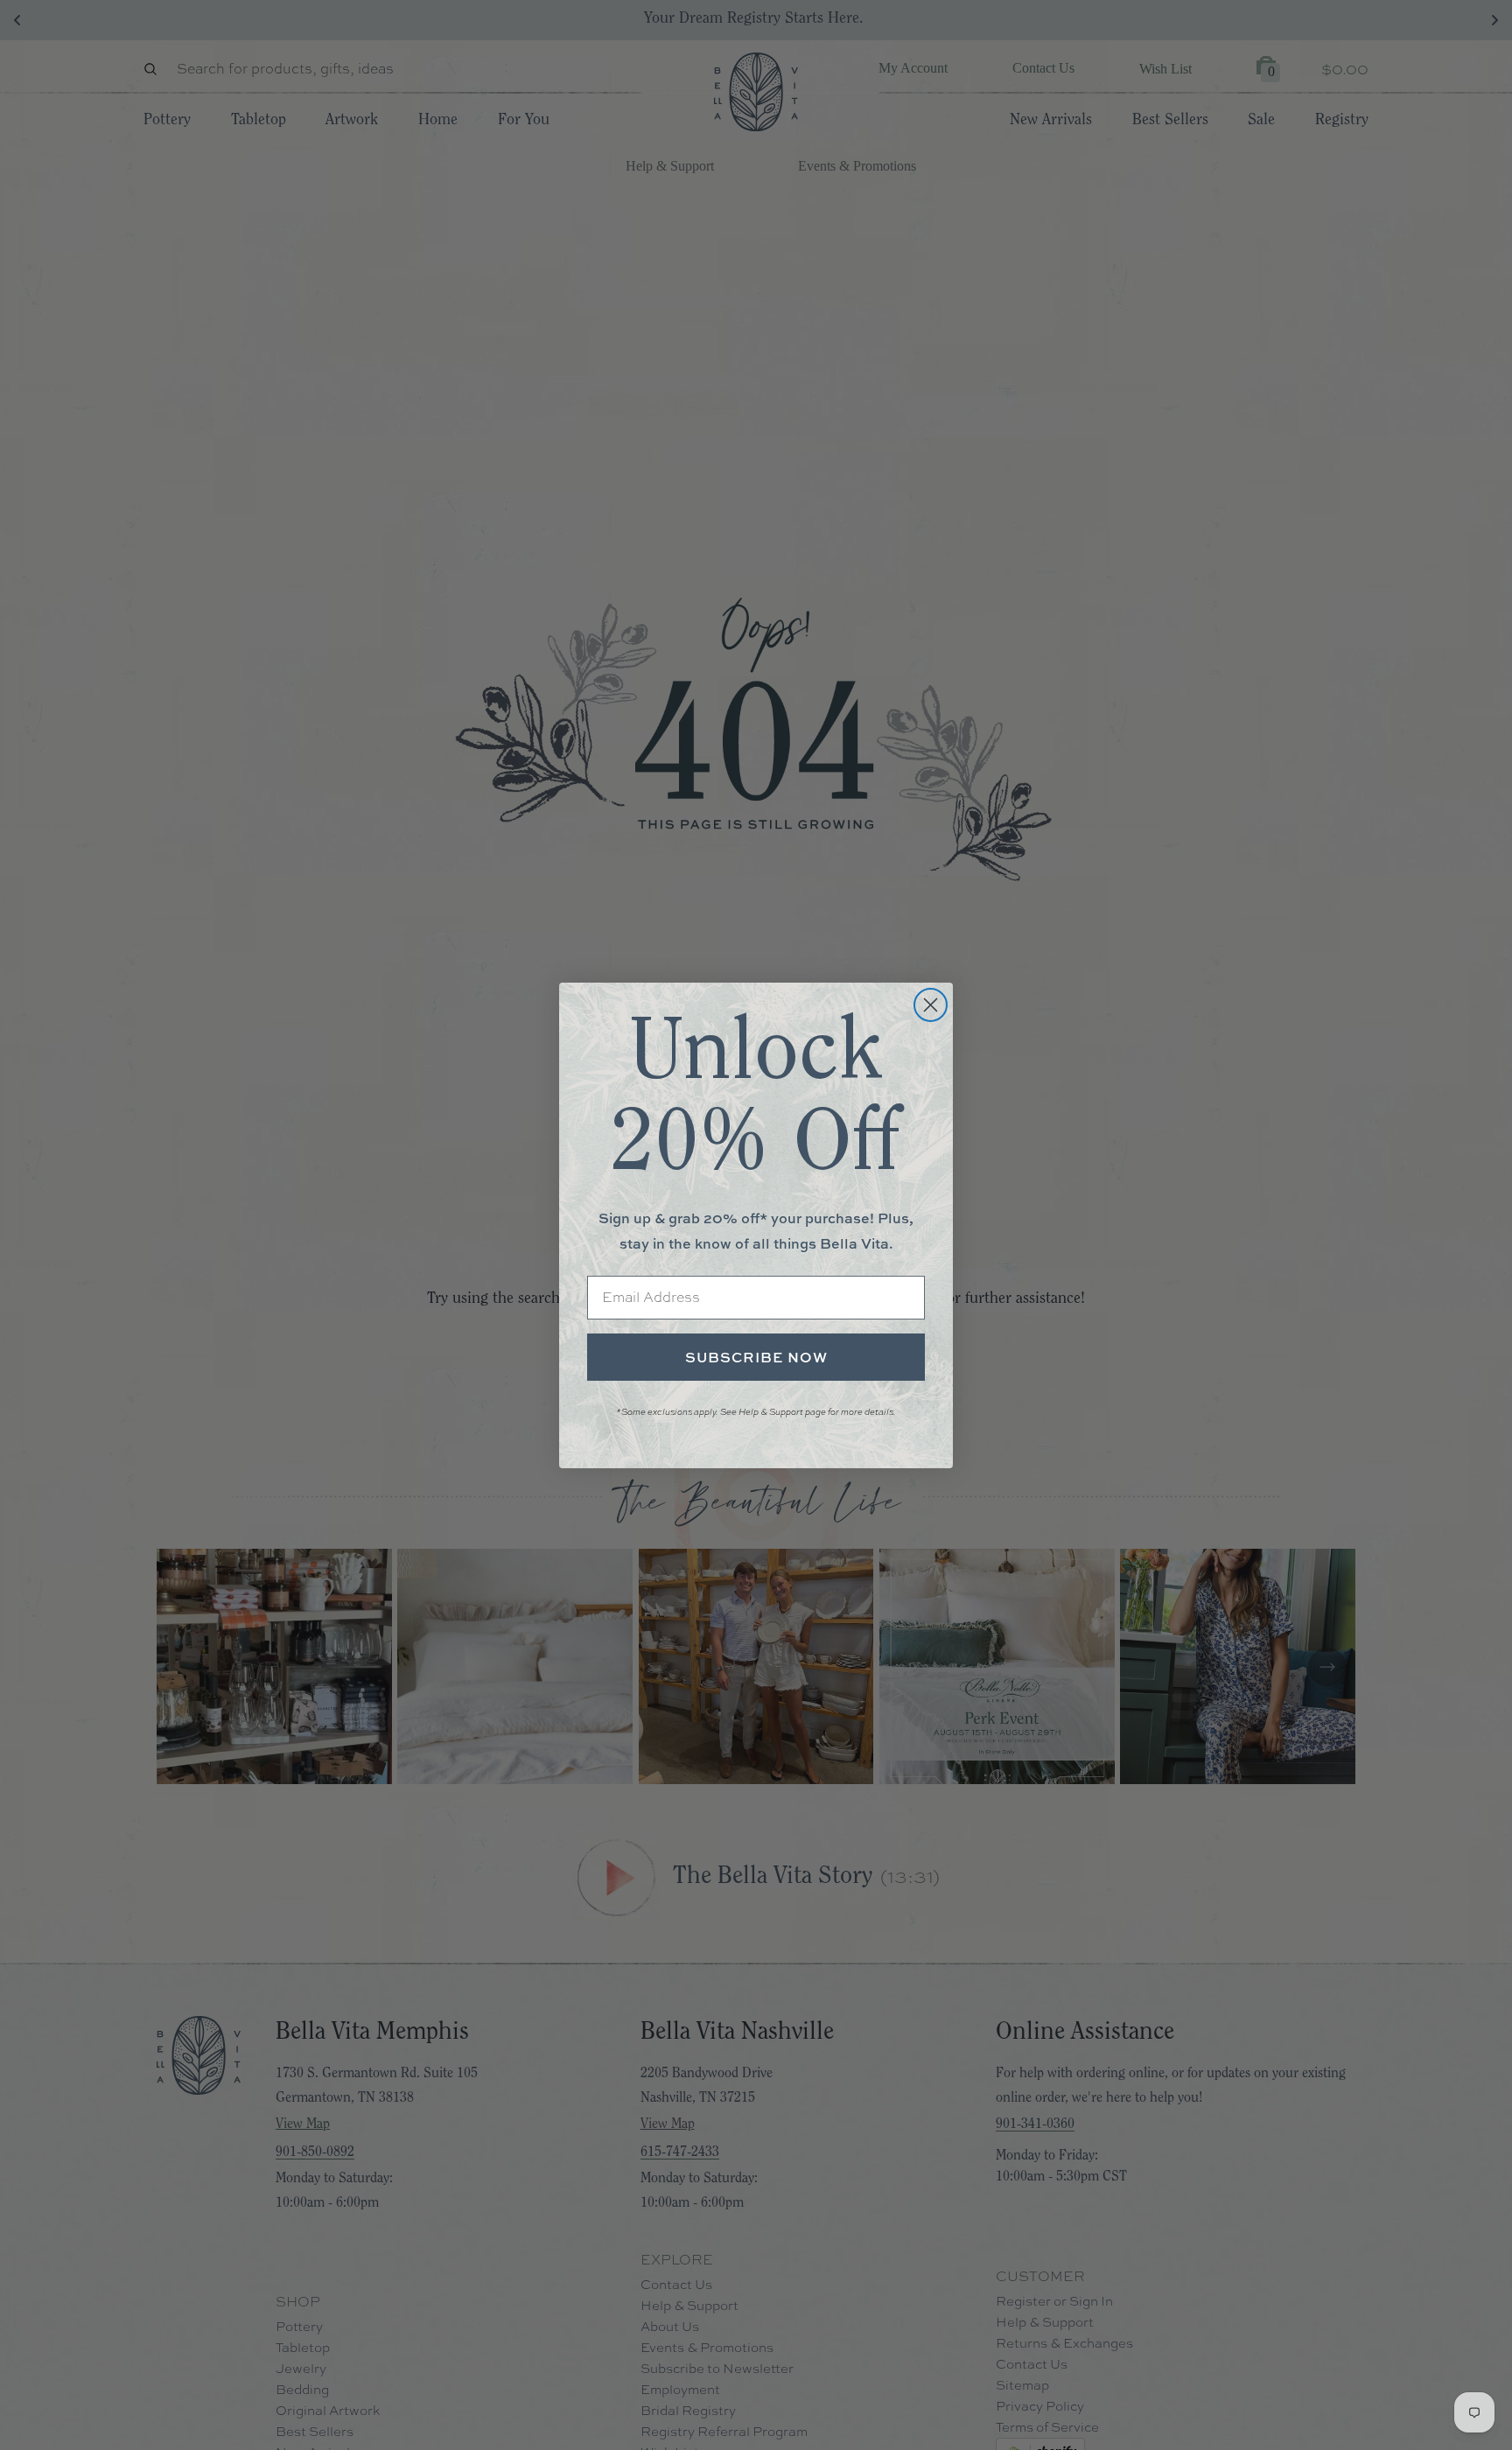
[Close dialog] (931, 1005)
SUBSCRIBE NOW (756, 1357)
